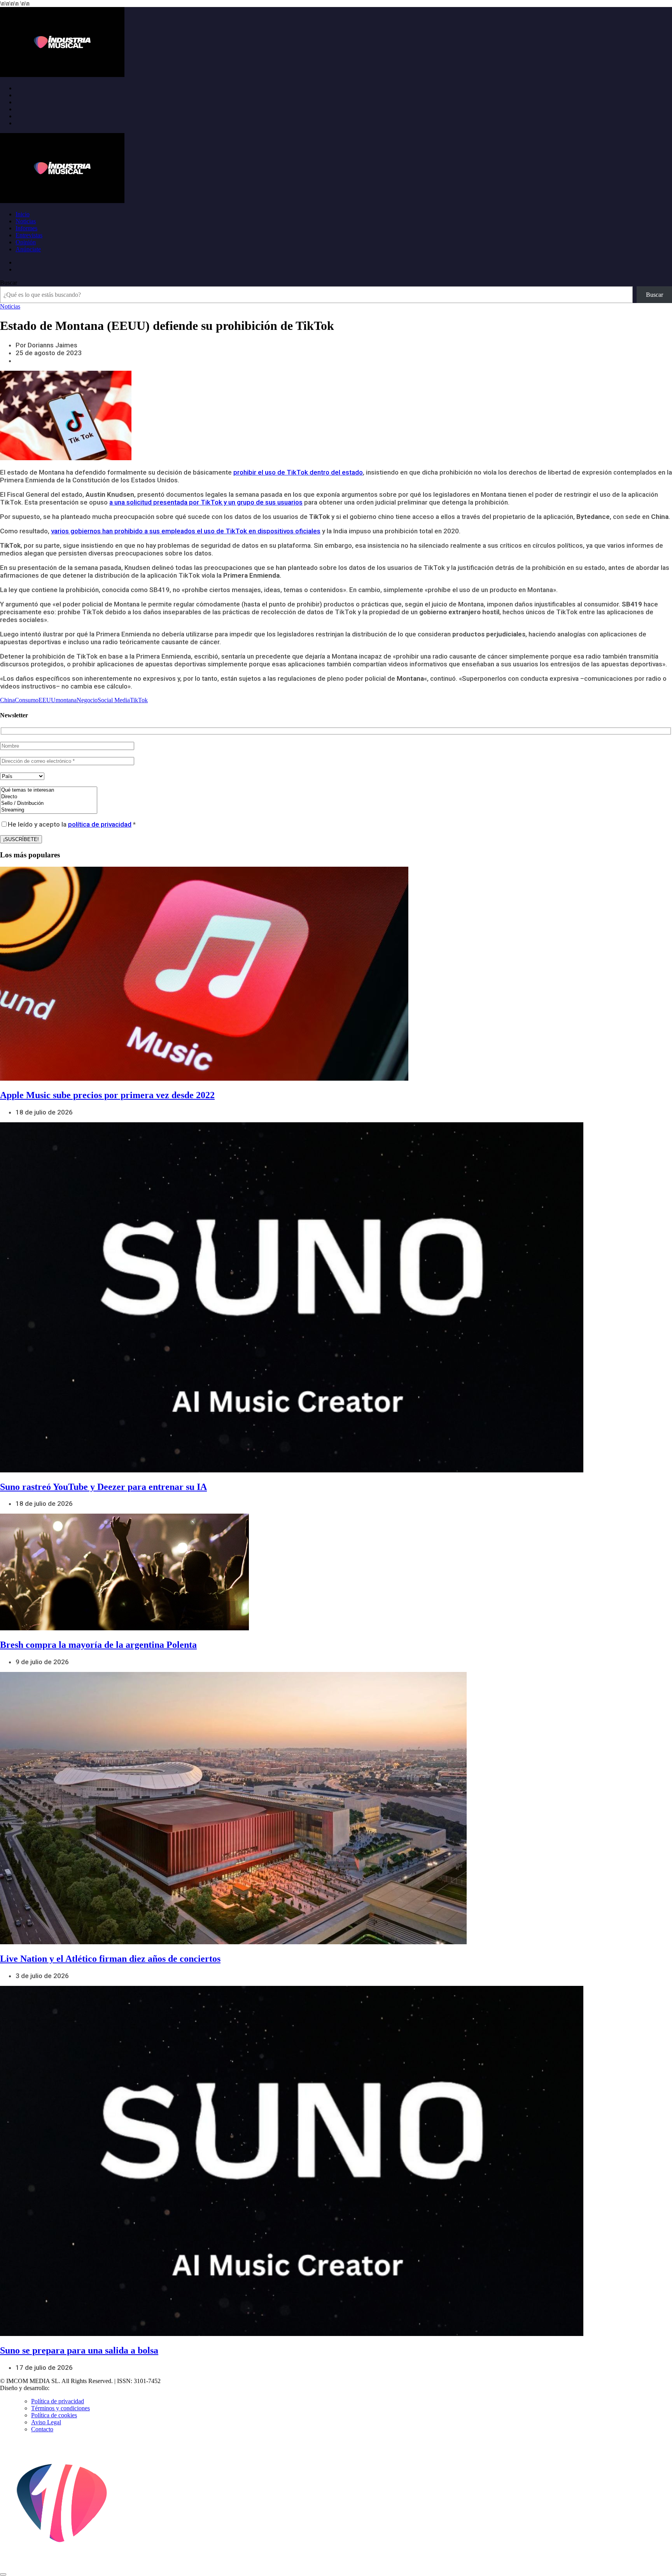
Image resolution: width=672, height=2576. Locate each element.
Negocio (87, 700)
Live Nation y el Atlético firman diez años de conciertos (110, 1959)
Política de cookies (54, 2415)
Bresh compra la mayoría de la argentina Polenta (98, 1645)
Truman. (63, 2388)
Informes (26, 228)
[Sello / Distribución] (49, 803)
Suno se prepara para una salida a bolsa (79, 2350)
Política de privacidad (58, 2401)
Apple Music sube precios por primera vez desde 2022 (107, 1095)
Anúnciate (28, 249)
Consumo (27, 700)
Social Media (114, 700)
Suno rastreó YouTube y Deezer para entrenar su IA (103, 1487)
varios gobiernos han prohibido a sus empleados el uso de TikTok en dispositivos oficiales (186, 531)
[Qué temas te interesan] (49, 790)
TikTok (139, 700)
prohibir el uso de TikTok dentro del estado (298, 472)
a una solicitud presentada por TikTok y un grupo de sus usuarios (206, 502)
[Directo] (49, 797)
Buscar (9, 283)
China (7, 700)
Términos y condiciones (60, 2408)
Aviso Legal (46, 2422)
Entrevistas (29, 235)
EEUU (47, 700)
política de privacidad (100, 824)
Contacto (42, 2429)
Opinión (26, 242)
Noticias (26, 221)
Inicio (23, 214)
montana (66, 700)
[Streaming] (49, 810)
